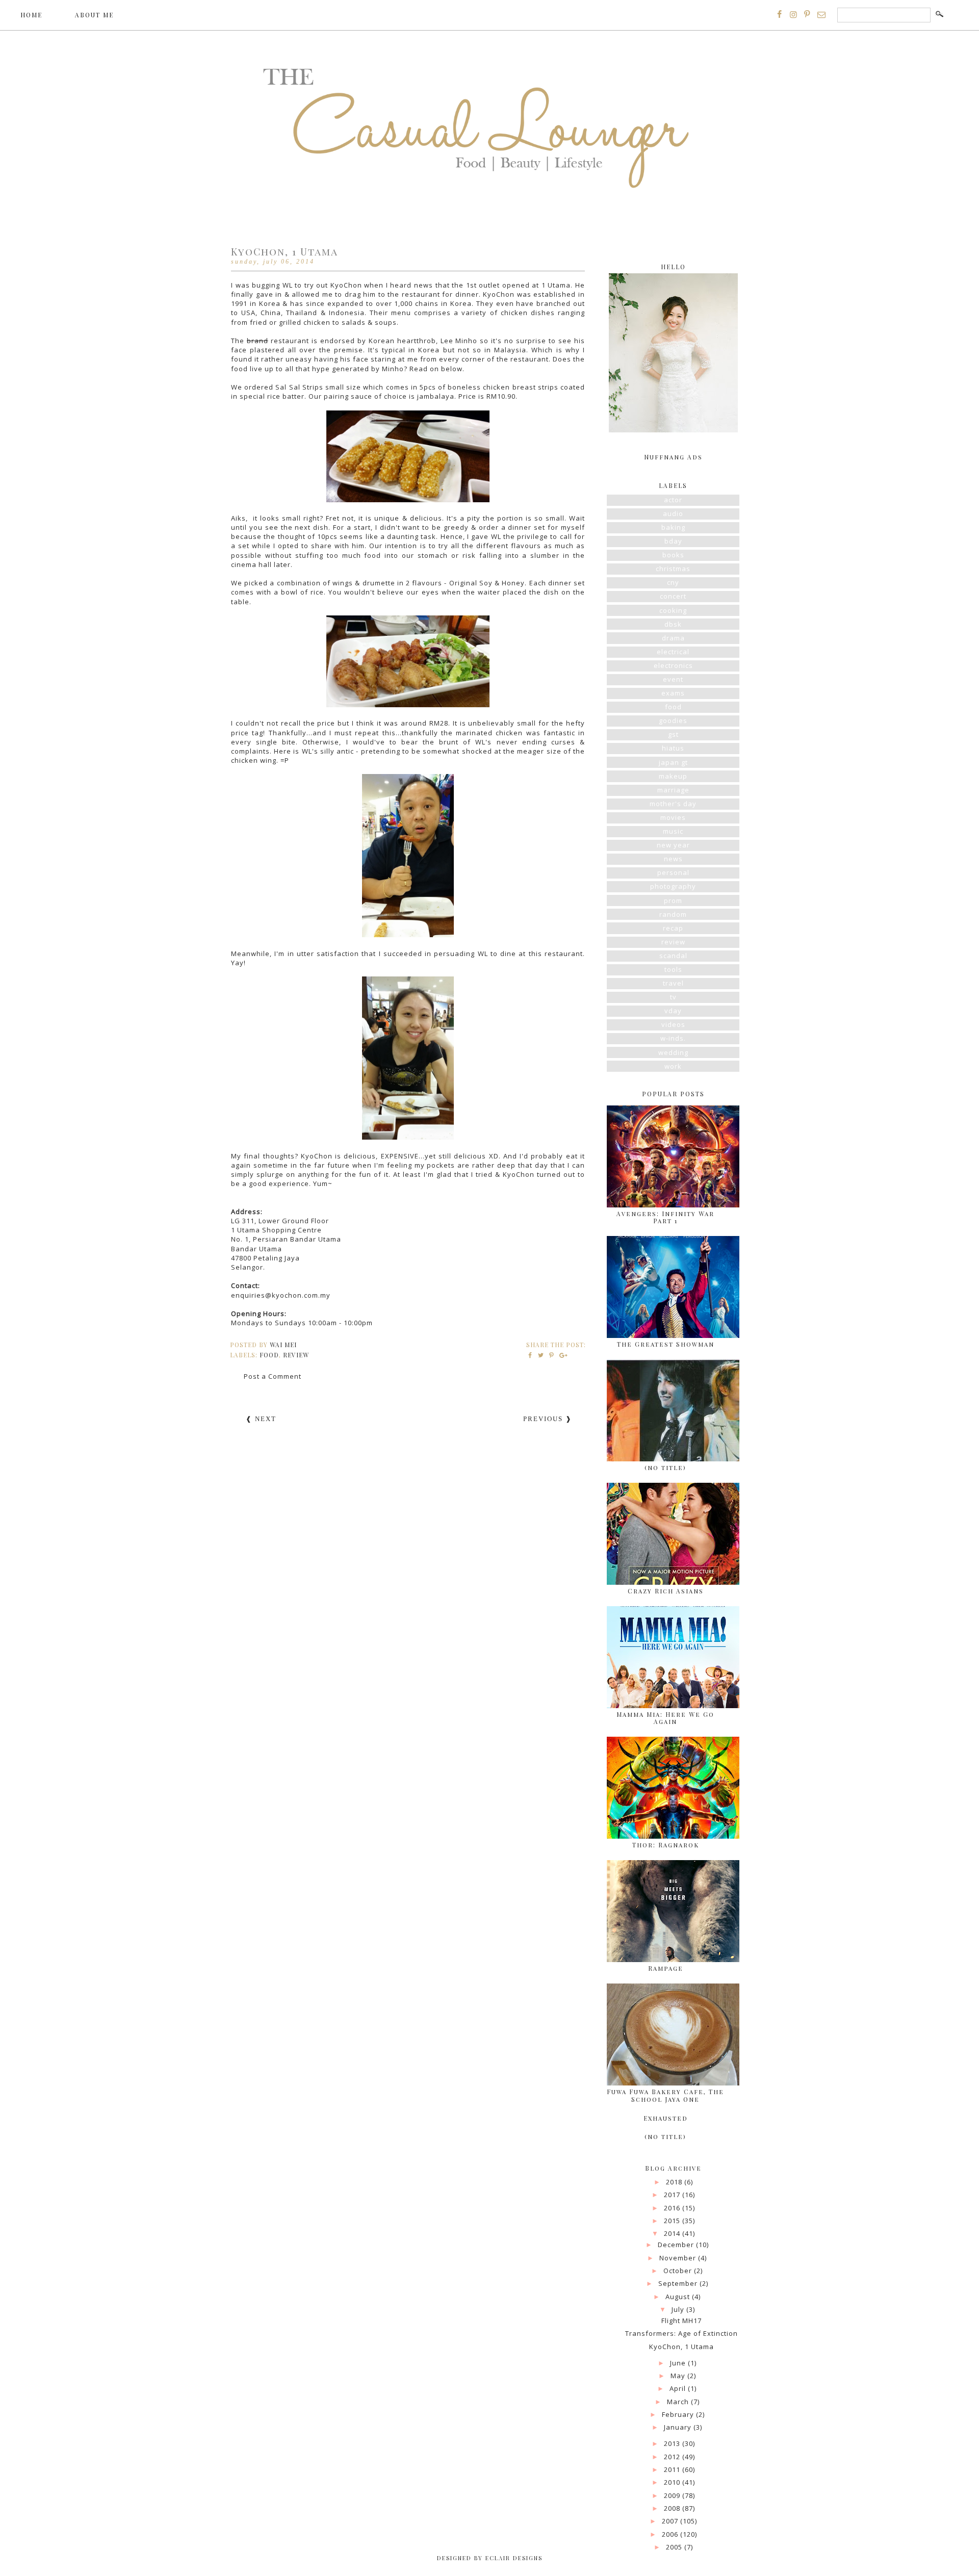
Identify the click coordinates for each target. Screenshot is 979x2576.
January (679, 2427)
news (673, 859)
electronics (673, 665)
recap (673, 928)
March (679, 2402)
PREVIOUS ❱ (548, 1419)
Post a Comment (273, 1376)
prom (673, 900)
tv (673, 997)
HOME (31, 15)
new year (673, 845)
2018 (675, 2182)
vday (673, 1011)
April (679, 2388)
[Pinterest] (807, 14)
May (679, 2376)
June (679, 2363)
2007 (671, 2521)
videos (673, 1024)
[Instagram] (793, 14)
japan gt (673, 762)
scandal (673, 956)
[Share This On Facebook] (531, 1355)
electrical (673, 652)
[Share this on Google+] (562, 1355)
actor (673, 500)
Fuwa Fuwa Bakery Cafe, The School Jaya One (665, 2095)
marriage (673, 790)
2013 (673, 2443)
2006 (671, 2534)
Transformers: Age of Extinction (681, 2333)
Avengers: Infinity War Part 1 (665, 1217)
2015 (673, 2221)
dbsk (673, 624)
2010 (673, 2482)
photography (673, 886)
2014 (673, 2233)
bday (673, 541)
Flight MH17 (681, 2321)
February (679, 2414)
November (679, 2258)
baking (673, 527)
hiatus (673, 748)
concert (673, 596)
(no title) (665, 1467)
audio (673, 513)
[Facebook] (780, 14)
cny (673, 582)
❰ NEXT (261, 1419)
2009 (673, 2495)
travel (673, 983)
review (296, 1355)
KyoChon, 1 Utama (681, 2347)
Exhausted (666, 2118)
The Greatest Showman (666, 1344)
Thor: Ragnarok (666, 1845)
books (673, 555)
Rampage (666, 1968)
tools (673, 969)
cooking (673, 610)
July (679, 2309)
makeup (673, 776)
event (673, 679)
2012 (673, 2457)
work (673, 1066)
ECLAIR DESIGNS (513, 2558)
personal (673, 872)
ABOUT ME (94, 15)
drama (673, 638)
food (269, 1355)
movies (673, 817)
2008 (673, 2508)
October (679, 2271)
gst (673, 734)
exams (673, 693)
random (673, 914)
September (679, 2283)
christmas (673, 569)
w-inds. (673, 1038)
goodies (673, 720)
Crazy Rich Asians (666, 1591)
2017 (673, 2195)
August (679, 2297)
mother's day (673, 804)
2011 (673, 2469)
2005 (675, 2547)
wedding (673, 1052)
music (673, 831)
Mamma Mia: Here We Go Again (665, 1718)
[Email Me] (821, 14)
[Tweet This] (541, 1355)
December (677, 2245)
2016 (673, 2208)
